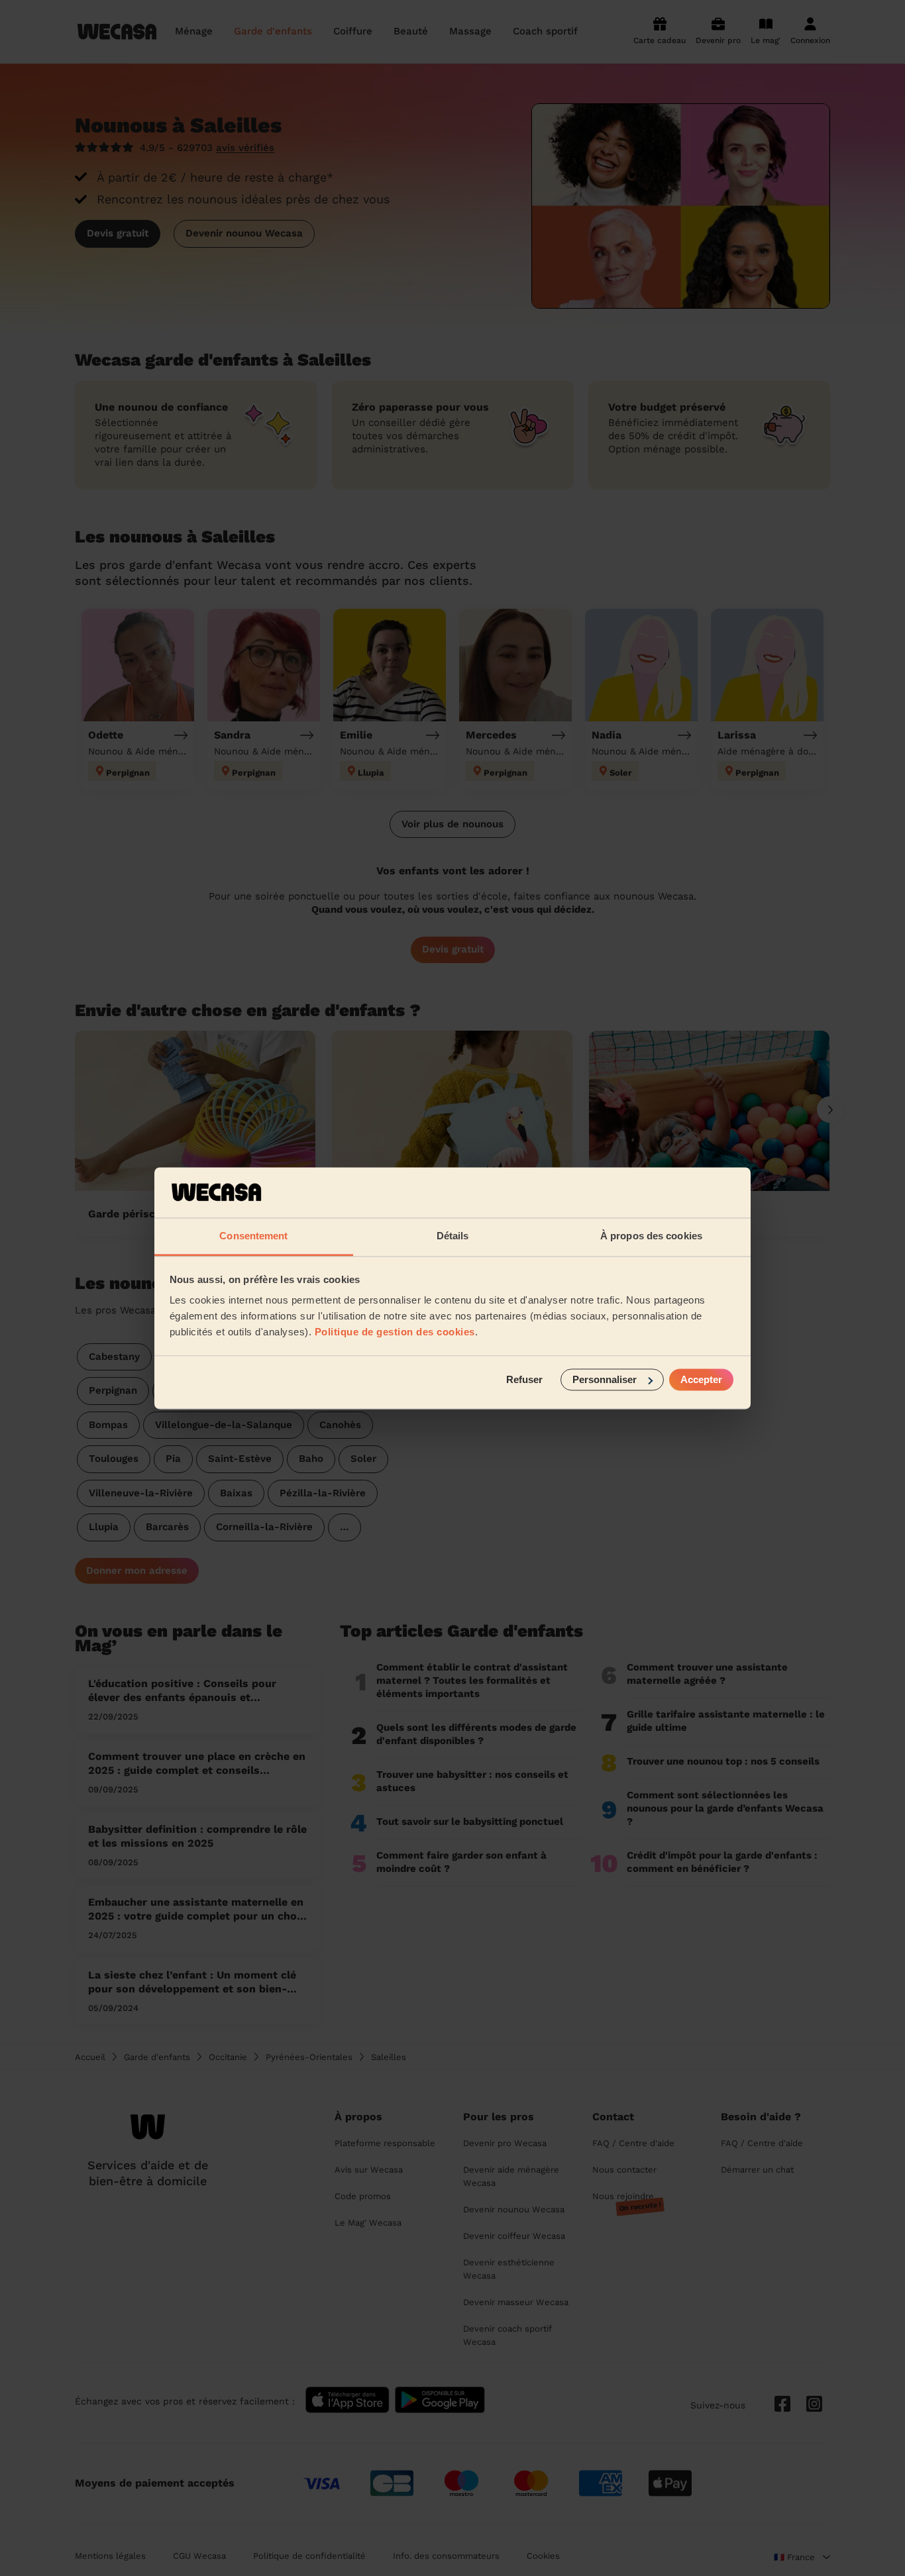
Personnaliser (605, 1379)
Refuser (524, 1379)
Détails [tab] (453, 1236)
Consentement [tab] (253, 1236)
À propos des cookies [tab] (651, 1236)
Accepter (701, 1379)
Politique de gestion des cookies (395, 1332)
